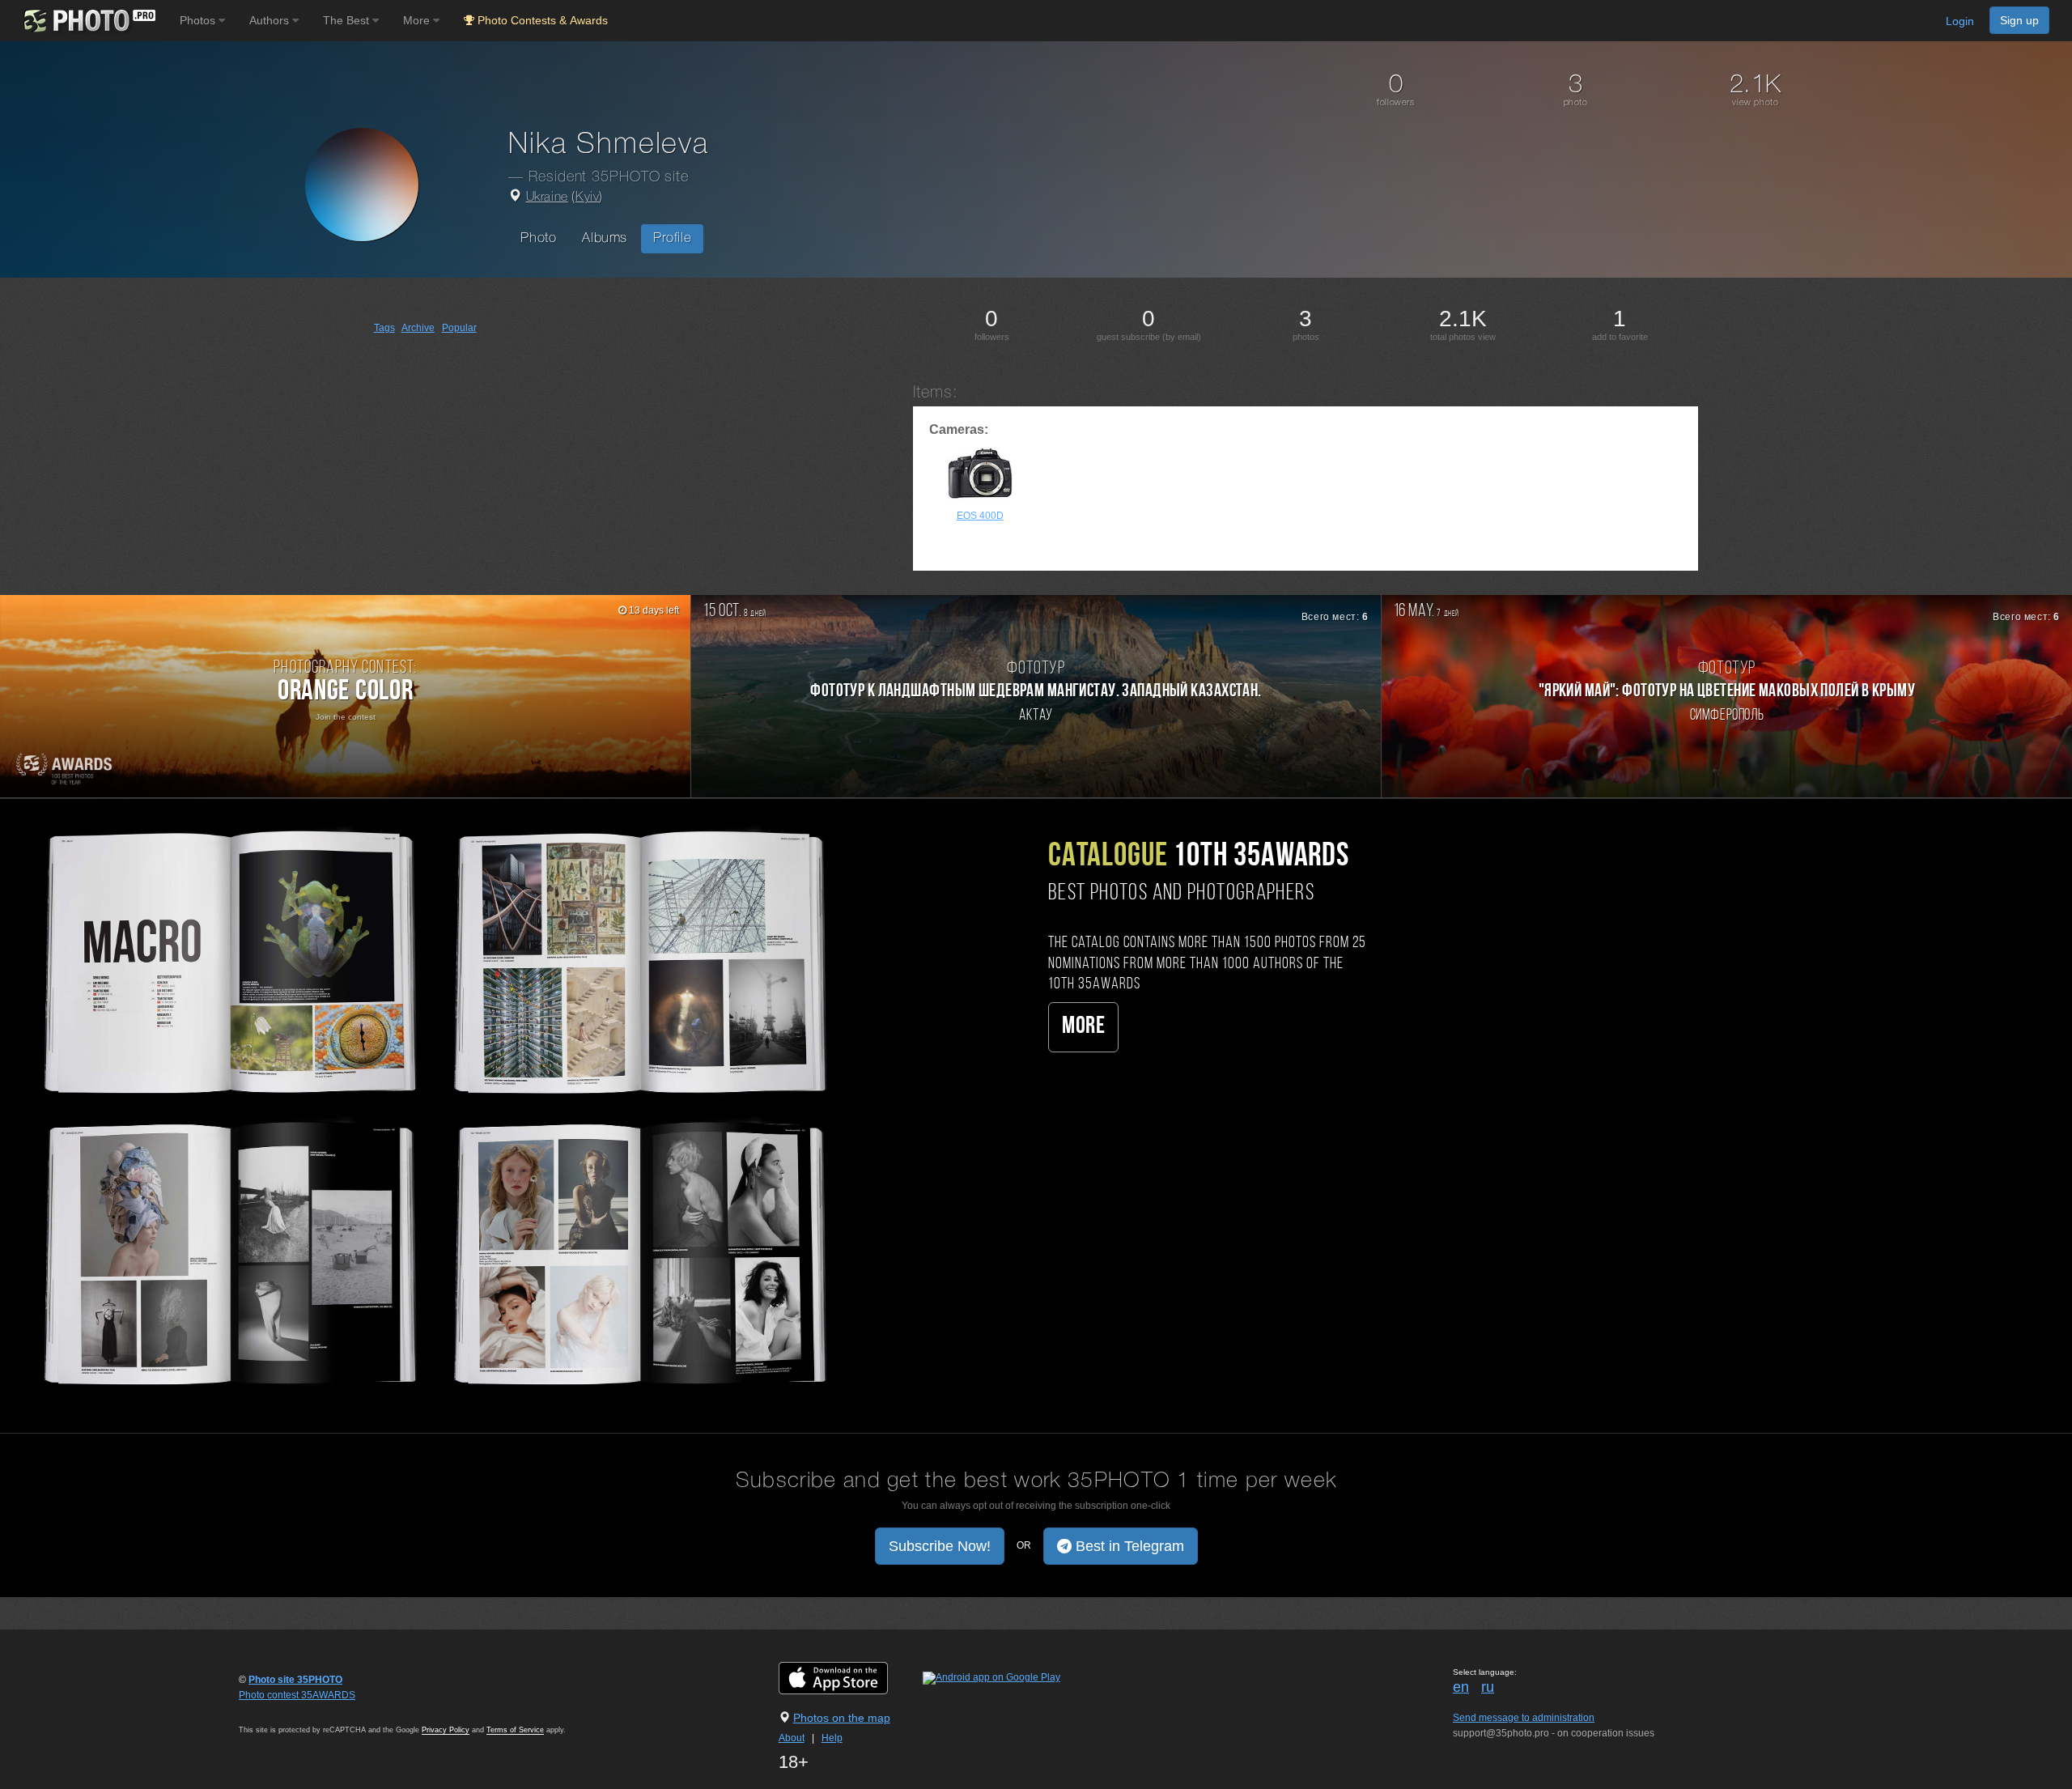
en (1461, 1687)
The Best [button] (348, 20)
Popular (459, 328)
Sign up (2019, 20)
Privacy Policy (446, 1730)
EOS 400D (980, 516)
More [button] (418, 20)
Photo (538, 238)
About (792, 1738)
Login (1960, 21)
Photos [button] (199, 20)
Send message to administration (1524, 1718)
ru (1488, 1687)
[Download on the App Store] (849, 1677)
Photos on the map (842, 1718)
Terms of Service (515, 1730)
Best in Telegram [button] (1128, 1546)
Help (832, 1738)
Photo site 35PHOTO (295, 1680)
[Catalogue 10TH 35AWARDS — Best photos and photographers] (432, 1105)
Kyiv (587, 198)
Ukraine (547, 198)
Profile (672, 238)
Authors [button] (271, 20)
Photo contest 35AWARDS (297, 1695)
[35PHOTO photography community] (88, 21)
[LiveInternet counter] (274, 1710)
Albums (605, 238)
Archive (418, 328)
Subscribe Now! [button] (940, 1546)
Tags (384, 328)
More (1083, 1027)
